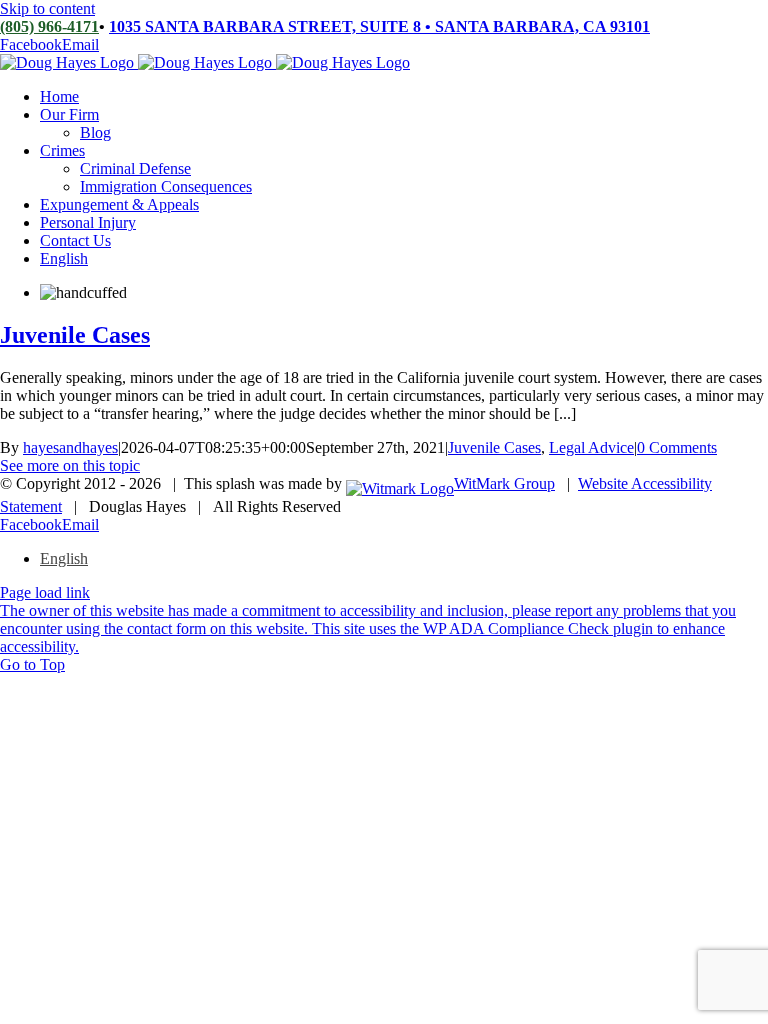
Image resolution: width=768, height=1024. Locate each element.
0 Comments (677, 447)
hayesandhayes (70, 447)
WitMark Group (504, 483)
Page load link (45, 592)
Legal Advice (591, 447)
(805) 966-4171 (49, 26)
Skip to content (47, 8)
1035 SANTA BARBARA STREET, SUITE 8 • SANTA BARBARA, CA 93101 (379, 26)
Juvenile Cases (75, 335)
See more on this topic (70, 465)
